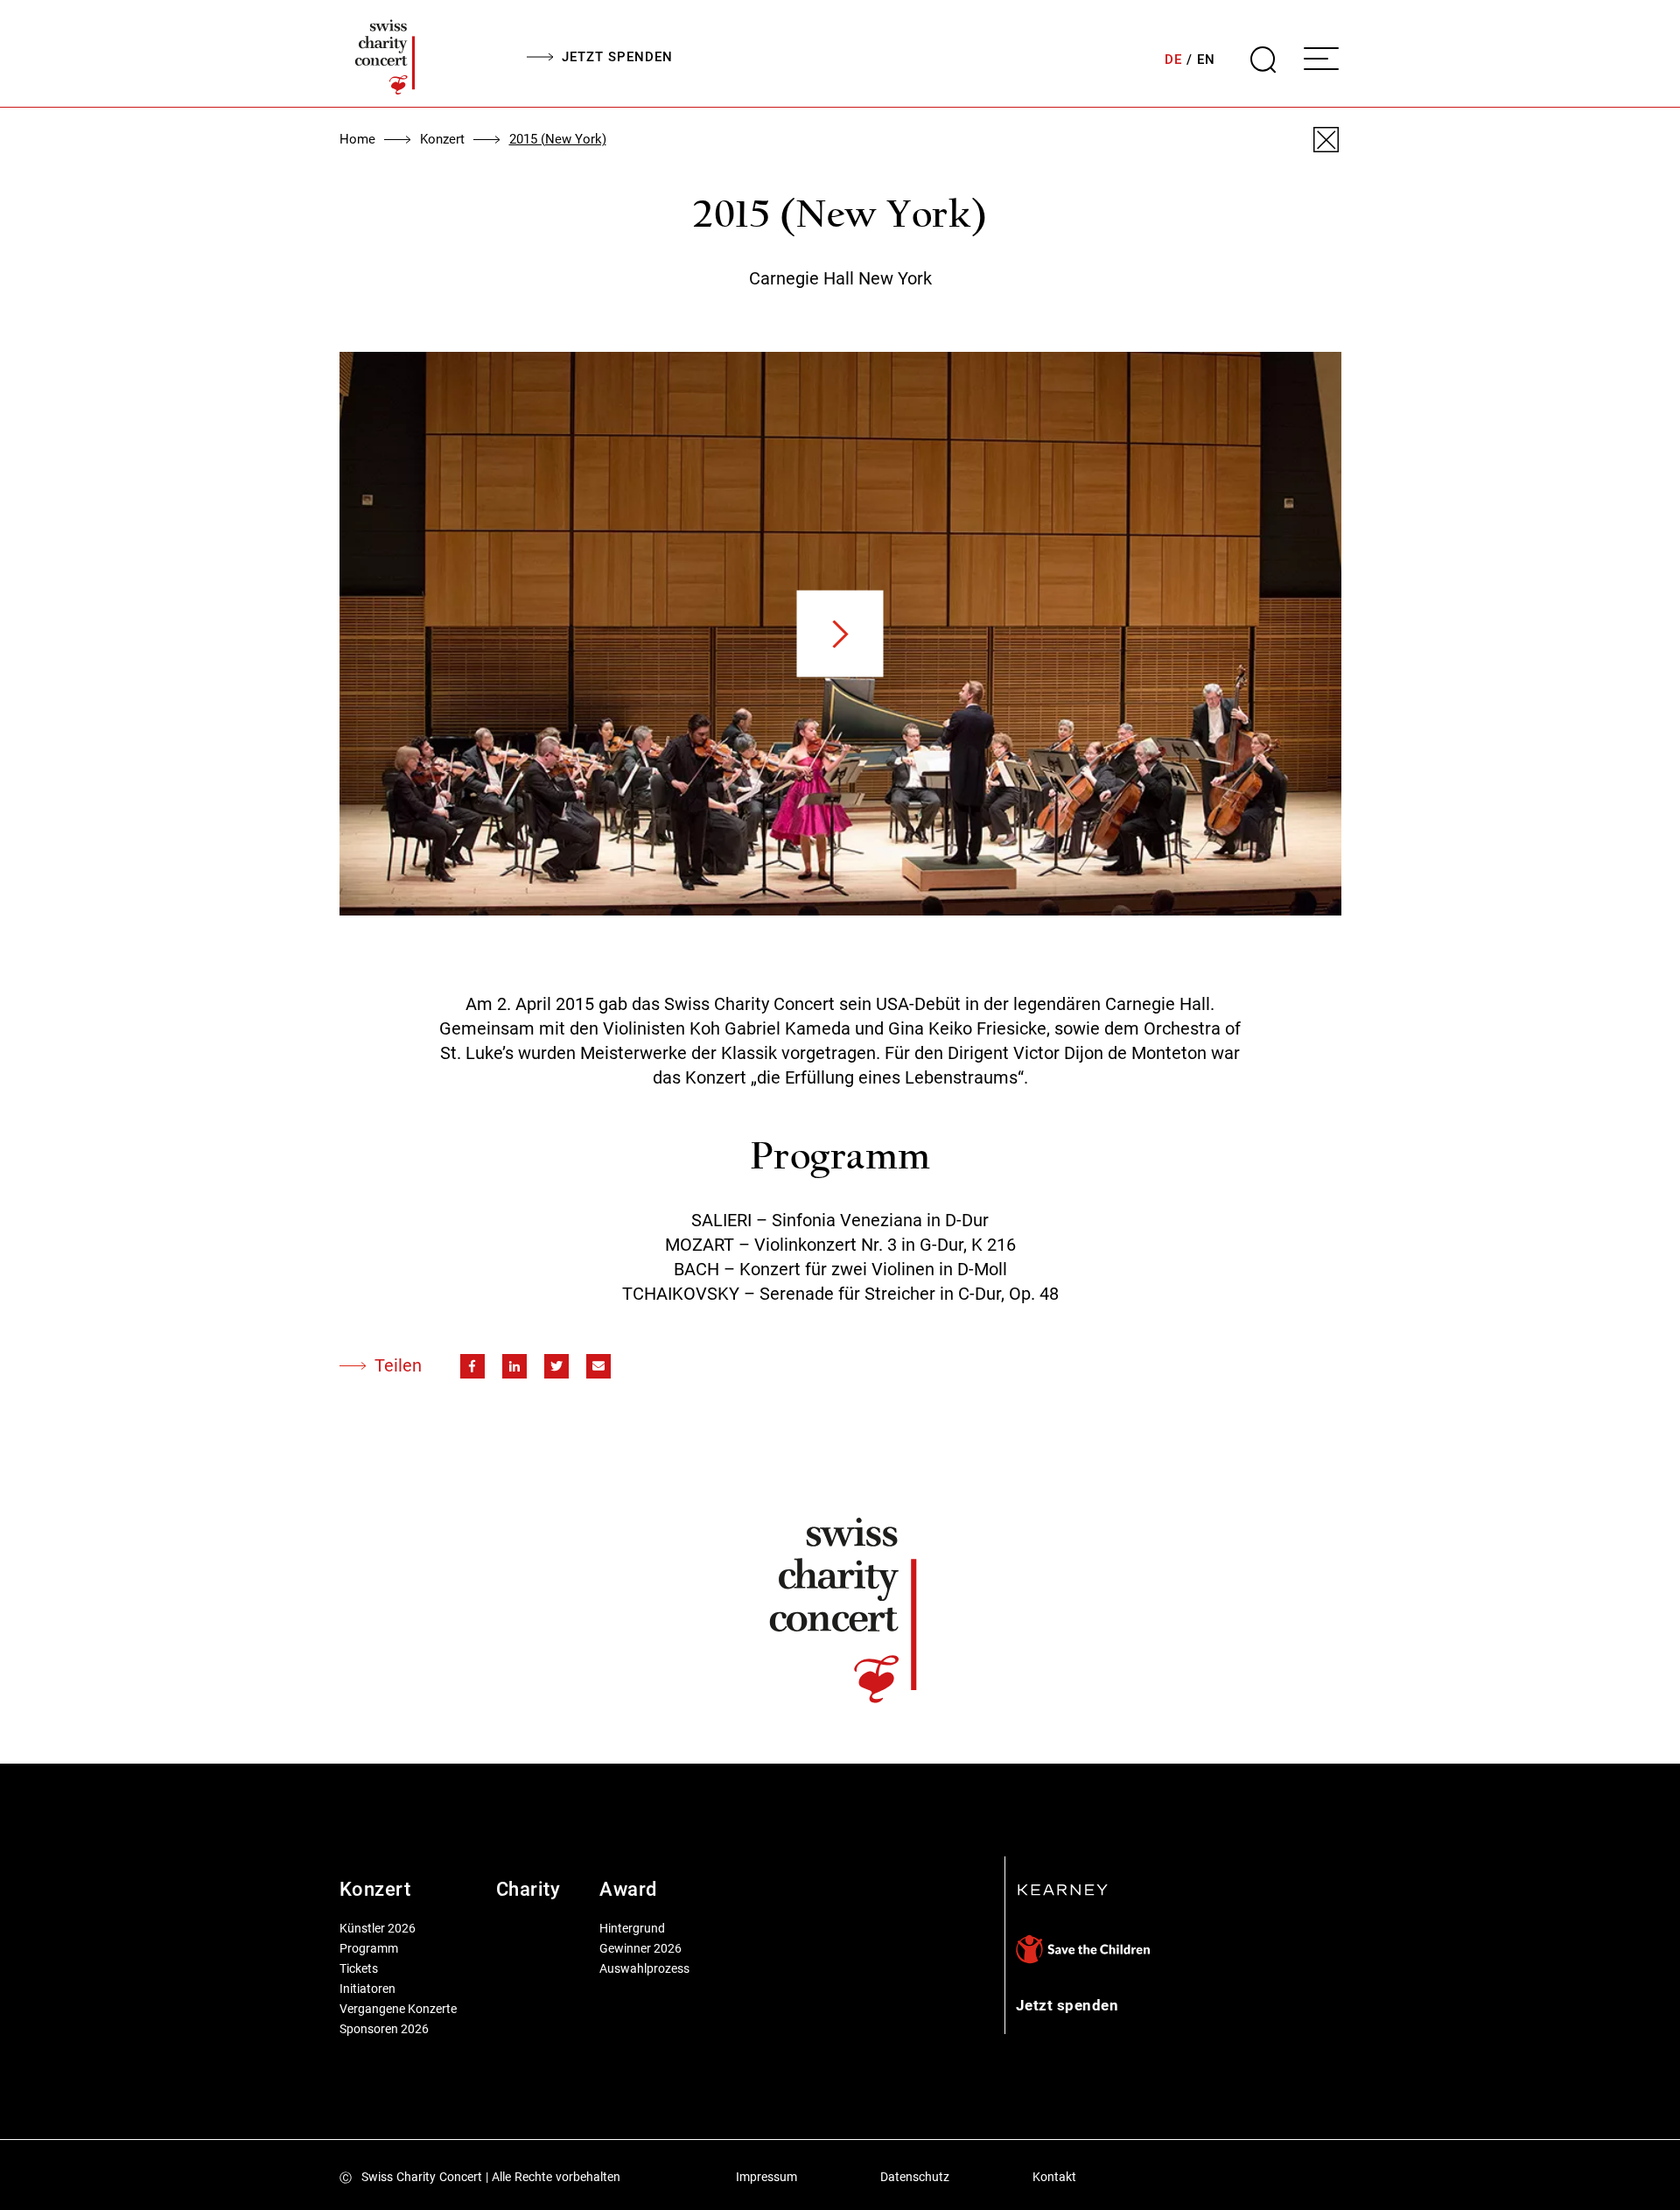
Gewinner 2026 (640, 1948)
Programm (369, 1948)
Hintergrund (632, 1928)
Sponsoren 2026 (384, 2029)
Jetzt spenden (617, 57)
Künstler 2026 (378, 1928)
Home (357, 139)
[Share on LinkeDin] (514, 1366)
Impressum (766, 2177)
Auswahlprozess (644, 1968)
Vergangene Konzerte (398, 2009)
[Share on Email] (598, 1366)
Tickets (359, 1968)
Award (628, 1889)
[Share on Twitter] (556, 1366)
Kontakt (1054, 2177)
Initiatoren (367, 1989)
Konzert (442, 139)
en (1206, 60)
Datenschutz (915, 2177)
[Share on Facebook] (472, 1366)
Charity (528, 1889)
